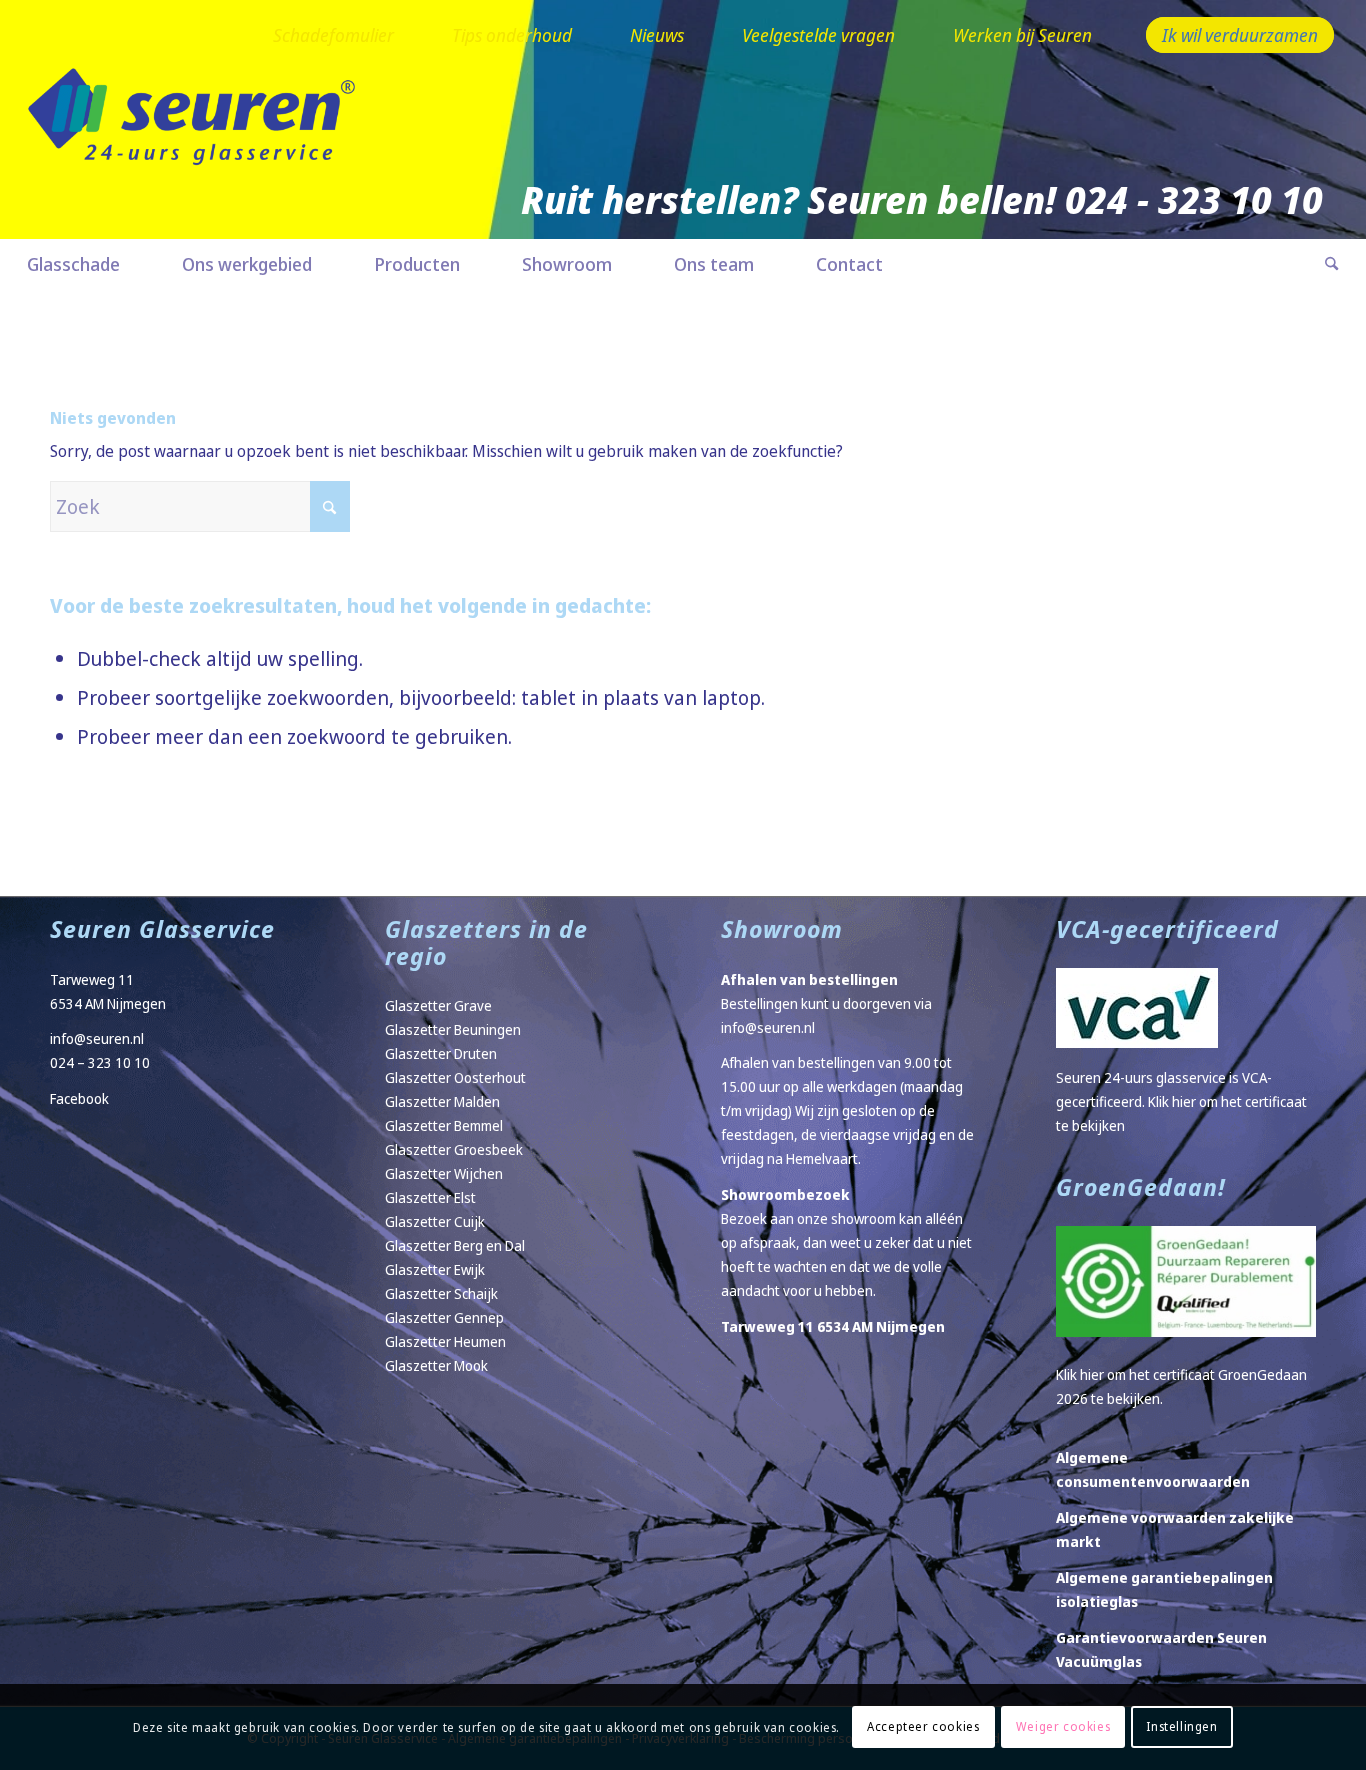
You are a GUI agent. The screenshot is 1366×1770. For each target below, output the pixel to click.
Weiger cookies (1063, 1726)
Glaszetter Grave (438, 1005)
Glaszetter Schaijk (441, 1293)
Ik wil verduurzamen (1240, 35)
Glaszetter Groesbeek (454, 1149)
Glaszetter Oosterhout (455, 1077)
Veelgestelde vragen (818, 35)
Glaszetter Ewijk (435, 1269)
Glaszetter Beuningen (453, 1029)
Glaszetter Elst (430, 1197)
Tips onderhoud (512, 35)
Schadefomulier (333, 35)
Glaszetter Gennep (444, 1317)
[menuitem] (333, 36)
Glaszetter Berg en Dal (455, 1245)
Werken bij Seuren (1022, 35)
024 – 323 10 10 (100, 1062)
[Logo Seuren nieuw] (202, 146)
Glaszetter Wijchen (444, 1173)
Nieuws (657, 35)
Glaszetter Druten (441, 1053)
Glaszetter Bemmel (444, 1125)
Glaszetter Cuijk (435, 1221)
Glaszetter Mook (436, 1365)
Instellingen (1181, 1726)
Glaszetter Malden (442, 1101)
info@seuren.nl (97, 1038)
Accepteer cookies (923, 1726)
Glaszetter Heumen (445, 1341)
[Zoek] (1316, 264)
